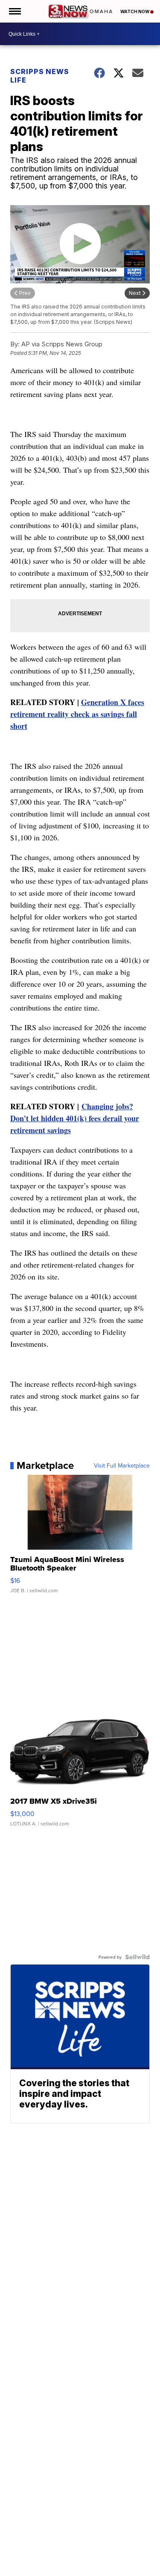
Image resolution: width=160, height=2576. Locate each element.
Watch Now (135, 11)
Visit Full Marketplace (122, 1465)
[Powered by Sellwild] (137, 1957)
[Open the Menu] (14, 11)
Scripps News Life (40, 76)
